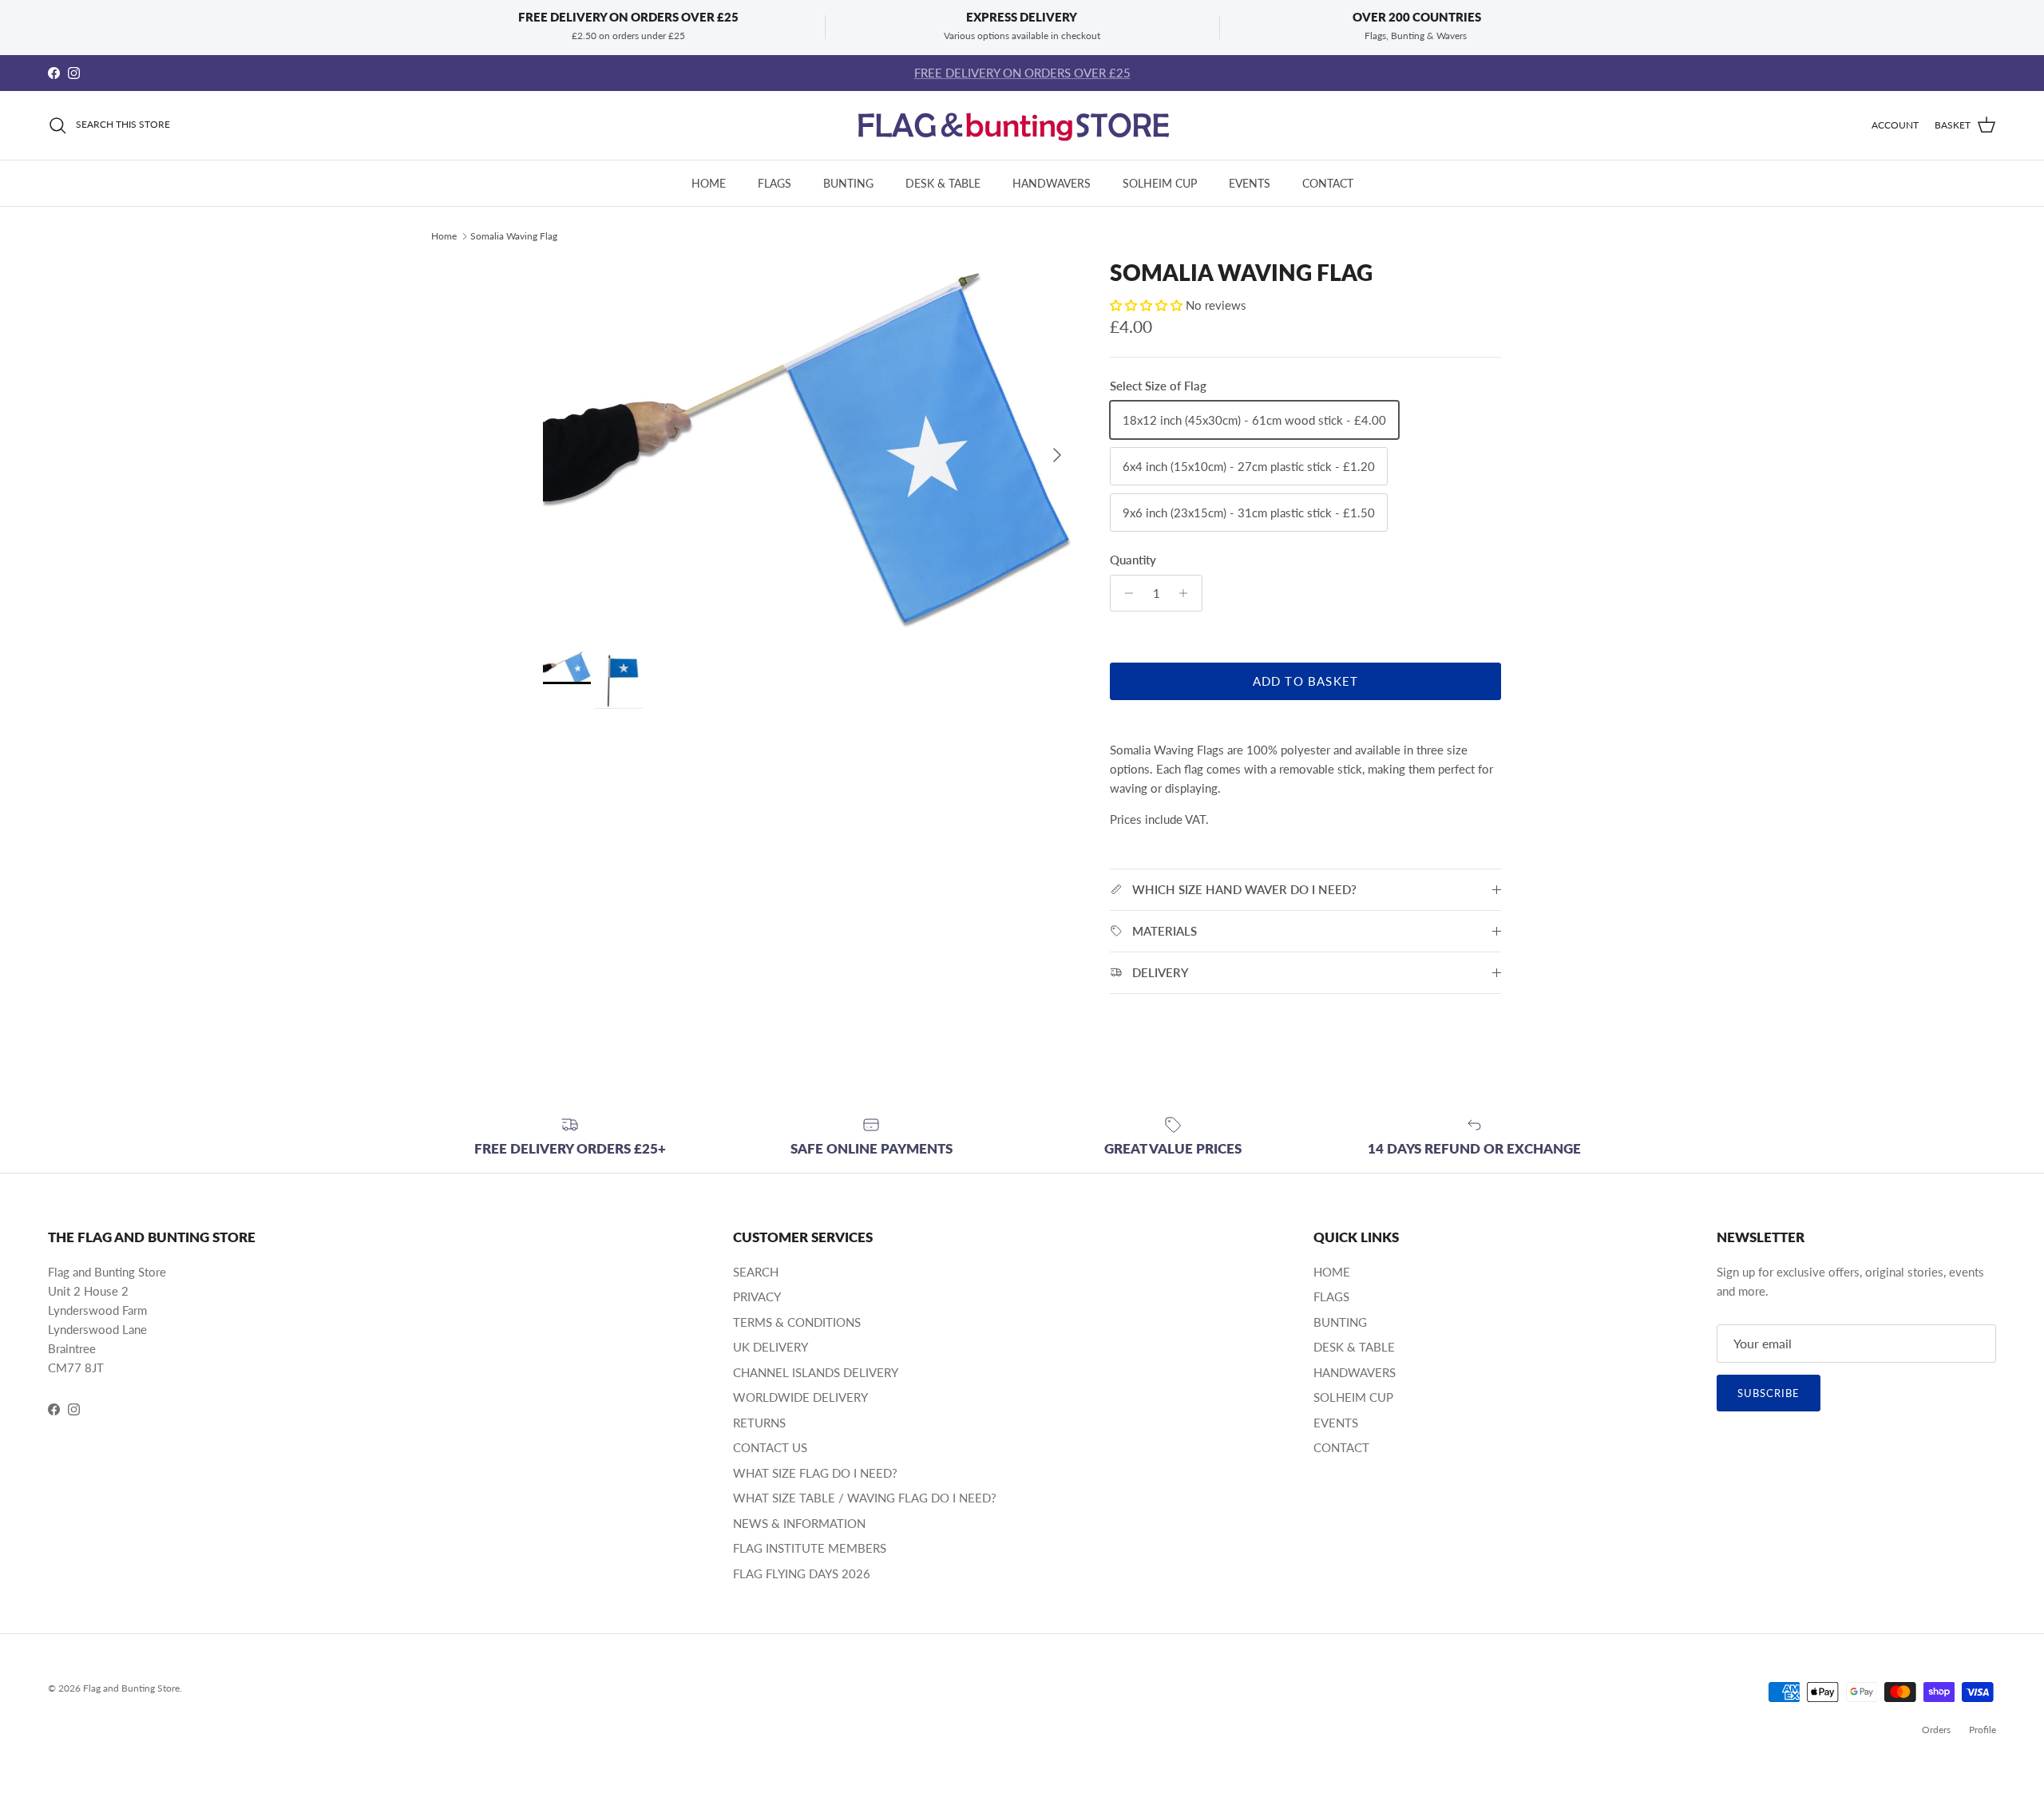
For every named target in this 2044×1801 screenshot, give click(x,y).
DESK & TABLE (943, 183)
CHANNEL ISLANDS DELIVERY (816, 1372)
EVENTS (1250, 183)
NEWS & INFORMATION (799, 1523)
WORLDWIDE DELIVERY (800, 1397)
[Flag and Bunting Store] (1022, 125)
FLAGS (774, 183)
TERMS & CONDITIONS (797, 1322)
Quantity (1133, 560)
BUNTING (848, 183)
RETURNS (759, 1423)
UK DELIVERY (770, 1347)
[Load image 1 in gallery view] (809, 447)
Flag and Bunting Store (131, 1688)
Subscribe (1769, 1393)
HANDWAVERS (1052, 183)
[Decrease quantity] (1125, 593)
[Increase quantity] (1188, 593)
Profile (1983, 1730)
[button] (1148, 305)
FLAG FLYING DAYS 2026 (802, 1573)
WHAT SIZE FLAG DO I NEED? (815, 1473)
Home (444, 236)
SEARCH (756, 1272)
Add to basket (1306, 681)
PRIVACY (757, 1296)
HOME (709, 183)
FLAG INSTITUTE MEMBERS (810, 1548)
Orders (1936, 1730)
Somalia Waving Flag (514, 236)
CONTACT (1328, 183)
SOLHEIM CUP (1160, 183)
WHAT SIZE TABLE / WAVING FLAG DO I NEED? (865, 1498)
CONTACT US (770, 1447)
